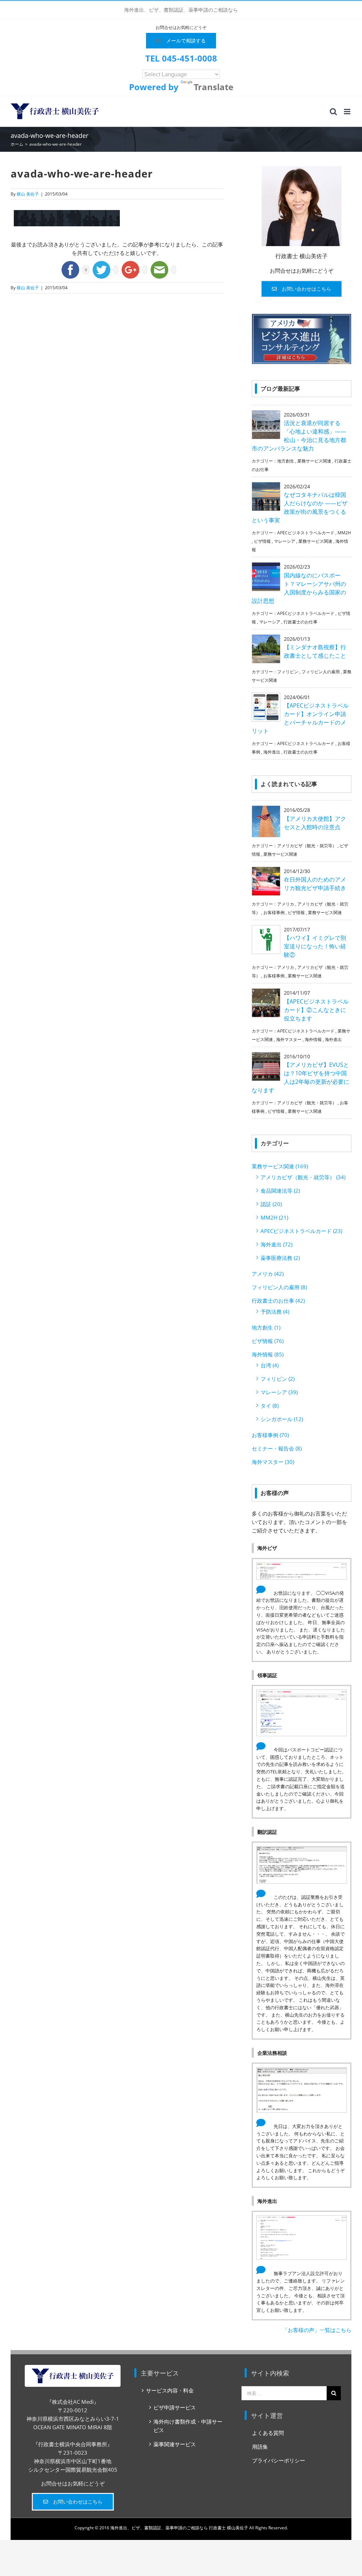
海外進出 (272, 752)
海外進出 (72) (276, 1244)
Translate (214, 87)
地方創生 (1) (266, 1327)
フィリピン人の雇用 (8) (279, 1287)
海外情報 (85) (268, 1354)
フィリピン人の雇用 (321, 672)
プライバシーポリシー (279, 2460)
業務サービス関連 (314, 461)
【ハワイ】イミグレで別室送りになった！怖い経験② (315, 946)
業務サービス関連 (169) (280, 1166)
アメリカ (286, 904)
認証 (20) (271, 1204)
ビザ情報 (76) (268, 1341)
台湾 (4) (270, 1365)
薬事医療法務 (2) (280, 1258)
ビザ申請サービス (175, 2407)
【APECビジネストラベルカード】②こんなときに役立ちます (316, 1010)
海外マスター (289, 1039)
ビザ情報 (262, 541)
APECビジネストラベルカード (306, 533)
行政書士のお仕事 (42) (278, 1301)
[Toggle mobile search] (333, 112)
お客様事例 (274, 912)
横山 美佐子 (28, 194)
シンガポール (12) (282, 1419)
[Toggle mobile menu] (348, 112)
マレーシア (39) (279, 1392)
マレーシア (285, 541)
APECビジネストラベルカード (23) (301, 1231)
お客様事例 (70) (270, 1435)
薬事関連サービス (175, 2444)
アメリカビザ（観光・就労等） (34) (303, 1177)
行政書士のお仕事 (300, 622)
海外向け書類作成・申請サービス (188, 2426)
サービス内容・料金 (170, 2390)
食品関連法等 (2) (280, 1191)
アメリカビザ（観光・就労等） (307, 846)
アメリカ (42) (268, 1274)
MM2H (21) (274, 1217)
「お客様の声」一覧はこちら (317, 2330)
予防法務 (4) (275, 1312)
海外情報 (313, 1039)
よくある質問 (268, 2433)
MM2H (344, 533)
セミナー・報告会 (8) (277, 1448)
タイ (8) (270, 1406)
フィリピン (288, 672)
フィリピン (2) (278, 1379)
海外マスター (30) (273, 1462)
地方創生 (286, 461)
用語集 (260, 2447)
